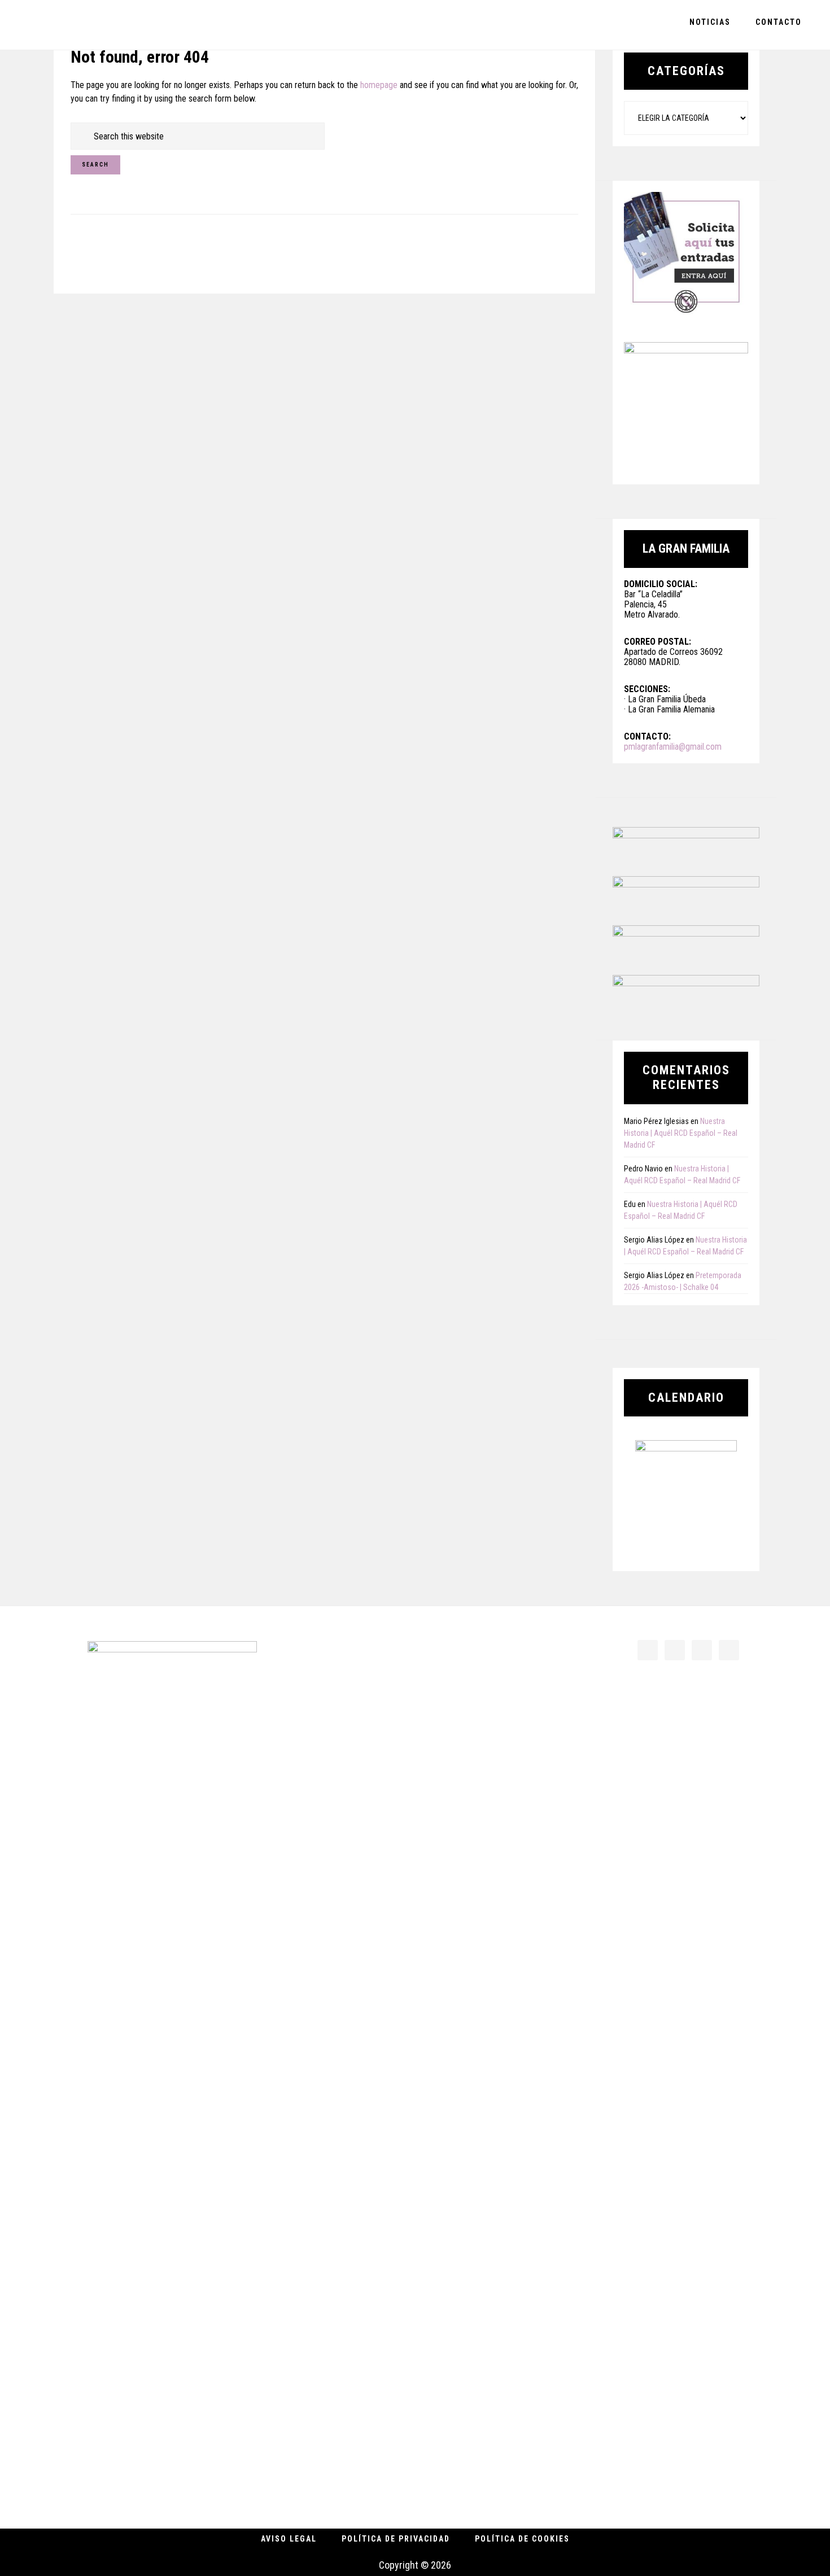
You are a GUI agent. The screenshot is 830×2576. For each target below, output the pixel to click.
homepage (379, 85)
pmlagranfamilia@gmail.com (673, 747)
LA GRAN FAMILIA (90, 25)
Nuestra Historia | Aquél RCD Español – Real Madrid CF (681, 1133)
